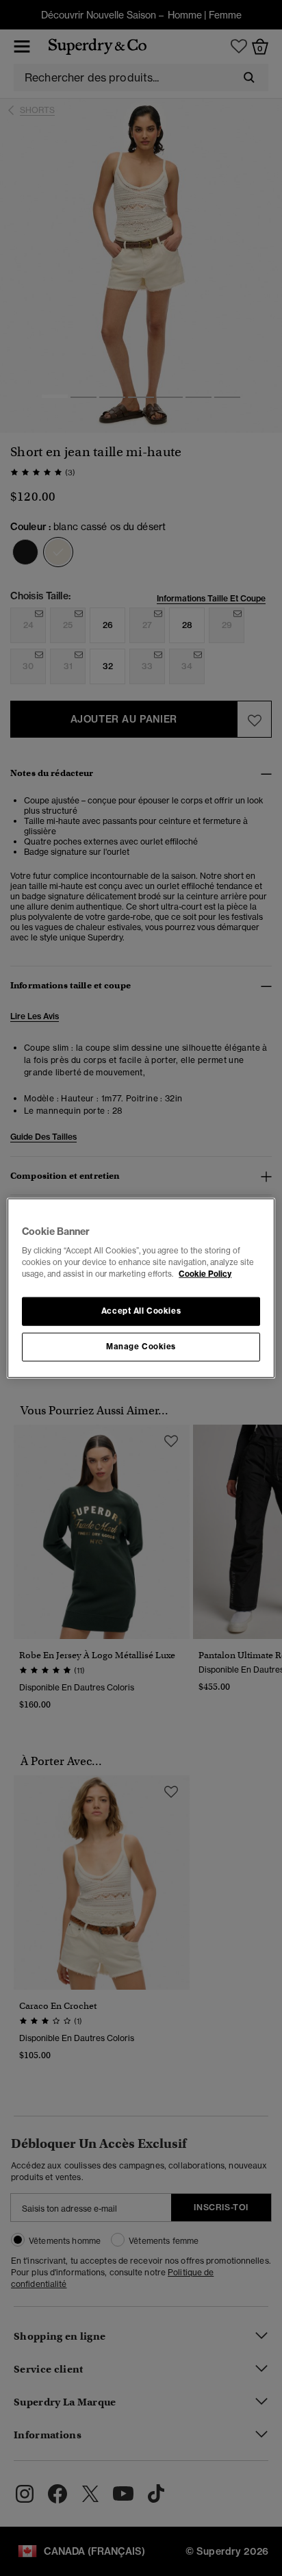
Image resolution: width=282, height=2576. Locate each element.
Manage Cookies (141, 1347)
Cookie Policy (205, 1274)
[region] (141, 1288)
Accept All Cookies (141, 1311)
